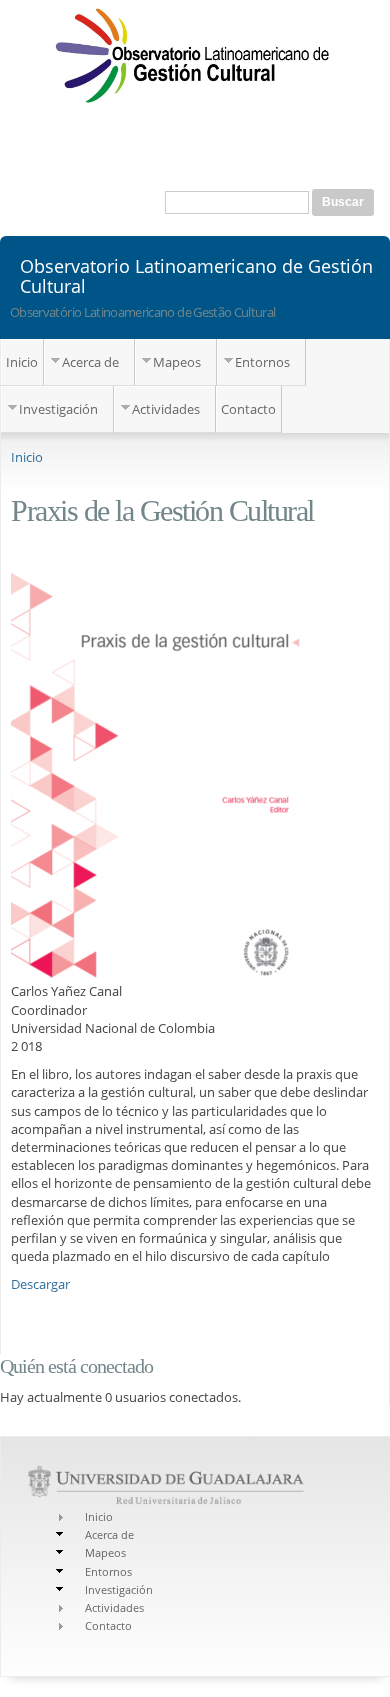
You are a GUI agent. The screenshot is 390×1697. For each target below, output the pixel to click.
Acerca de (90, 362)
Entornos (262, 362)
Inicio (22, 362)
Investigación (58, 409)
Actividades (166, 409)
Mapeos (177, 362)
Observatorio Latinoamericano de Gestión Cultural (196, 275)
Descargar (40, 1284)
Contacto (248, 409)
